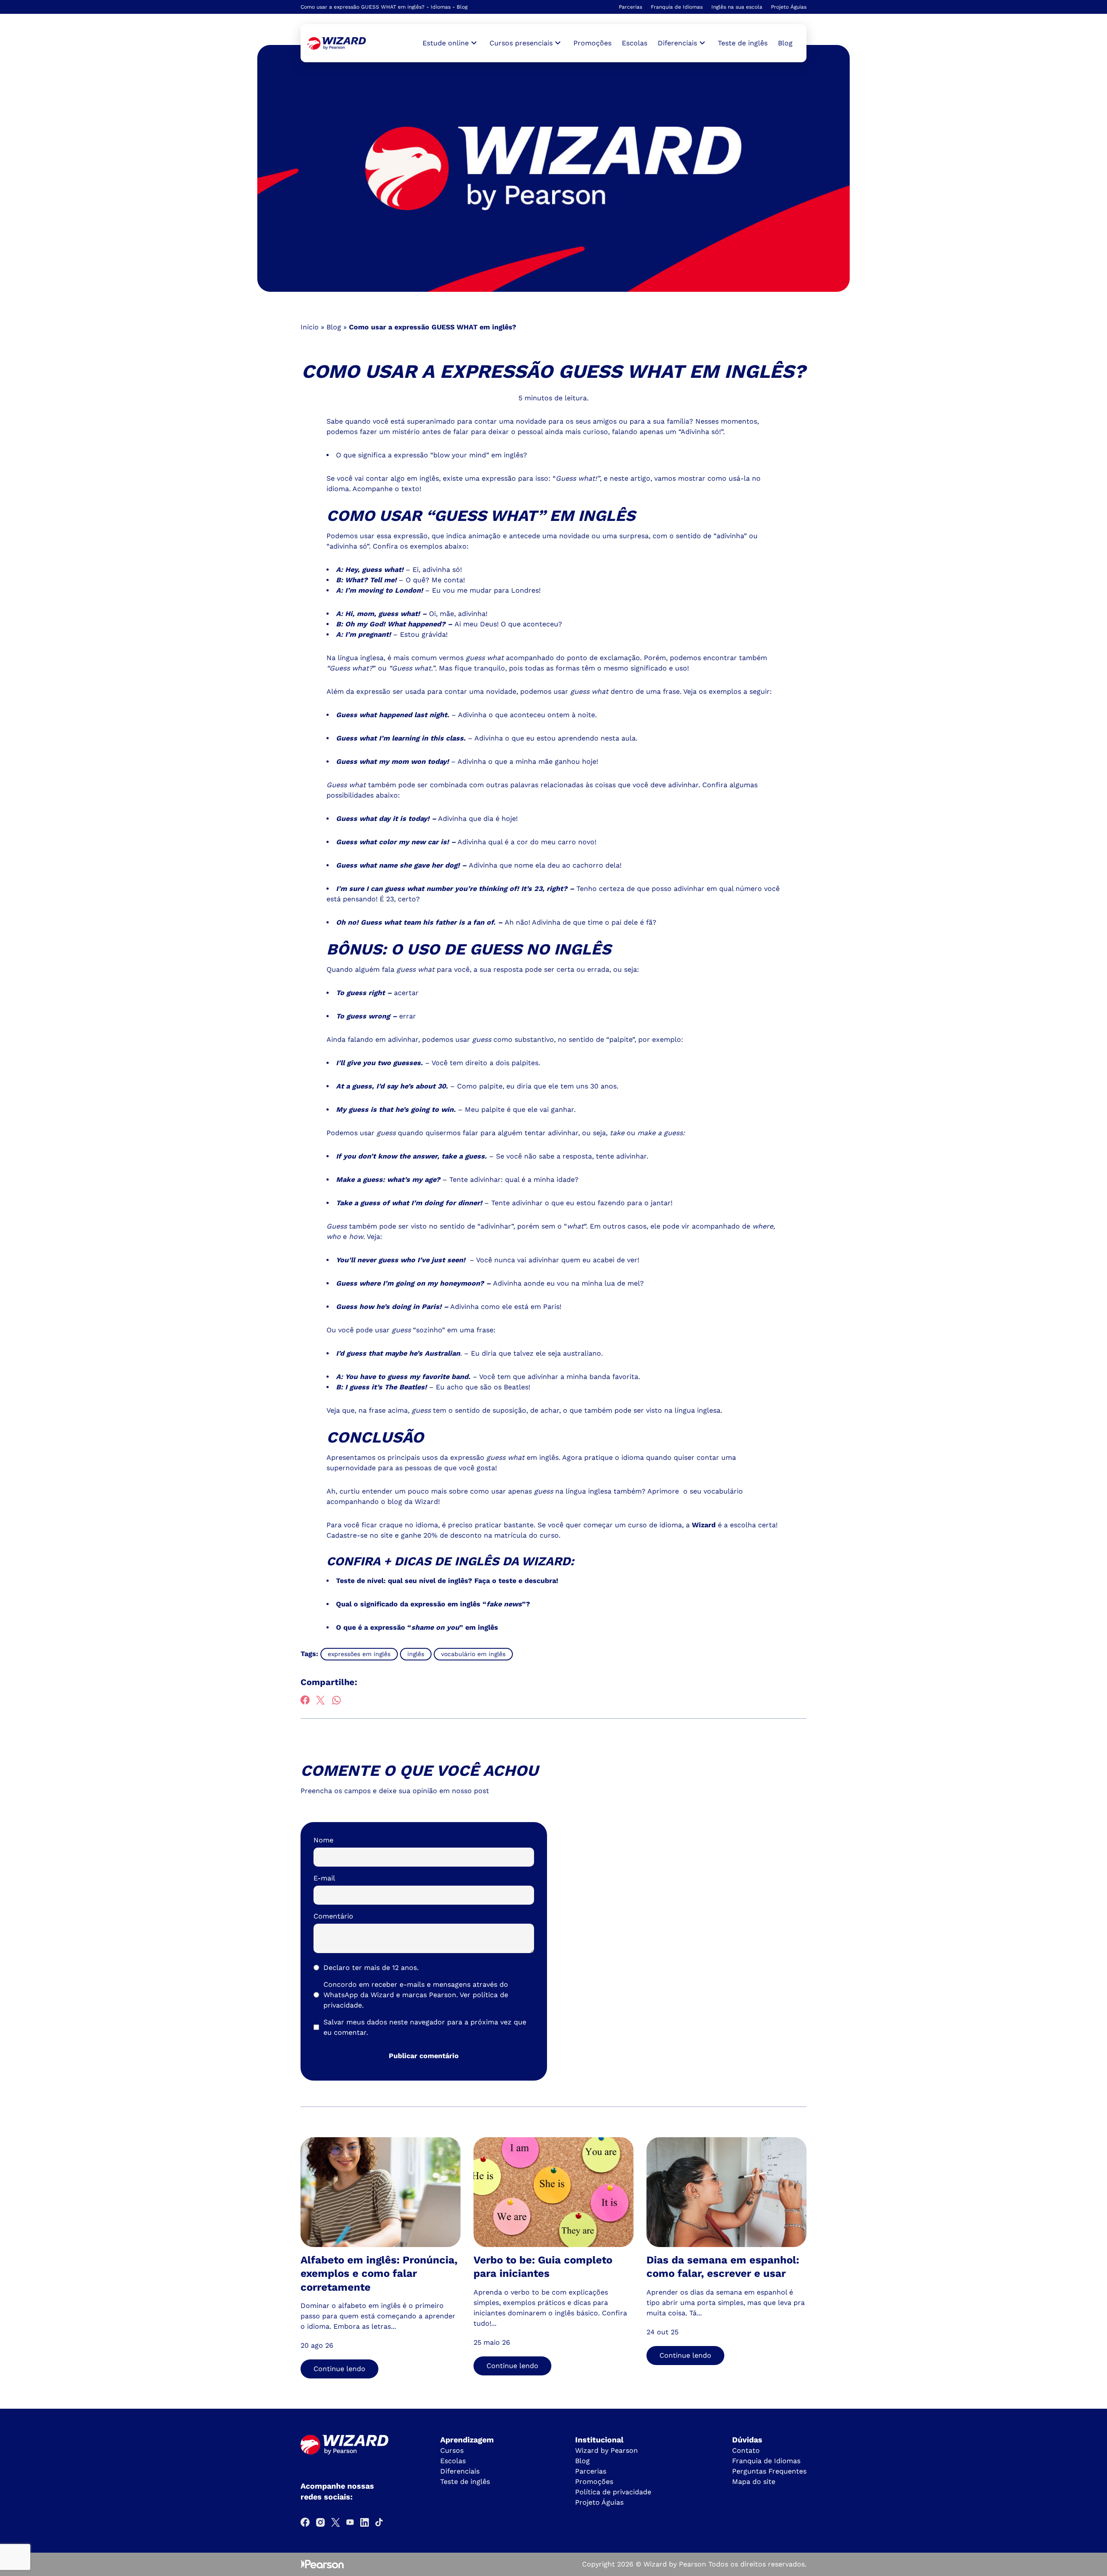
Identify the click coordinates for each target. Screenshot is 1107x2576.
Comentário (333, 1916)
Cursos (452, 2450)
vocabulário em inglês (473, 1654)
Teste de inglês (743, 43)
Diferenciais (460, 2471)
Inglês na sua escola (737, 7)
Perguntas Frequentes (769, 2471)
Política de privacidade (613, 2492)
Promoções (592, 43)
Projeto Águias (789, 7)
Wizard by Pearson (606, 2450)
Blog (785, 43)
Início (310, 327)
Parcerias (630, 7)
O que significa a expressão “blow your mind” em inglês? (432, 455)
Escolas (635, 43)
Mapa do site (754, 2482)
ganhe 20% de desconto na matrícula (464, 1535)
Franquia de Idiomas (677, 7)
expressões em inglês (359, 1654)
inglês (416, 1654)
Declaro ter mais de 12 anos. (371, 1968)
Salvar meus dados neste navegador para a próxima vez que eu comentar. (425, 2027)
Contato (746, 2450)
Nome (323, 1840)
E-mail (324, 1878)
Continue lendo (339, 2369)
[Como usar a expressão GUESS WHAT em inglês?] (337, 43)
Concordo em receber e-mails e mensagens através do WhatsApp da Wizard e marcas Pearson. (416, 1995)
